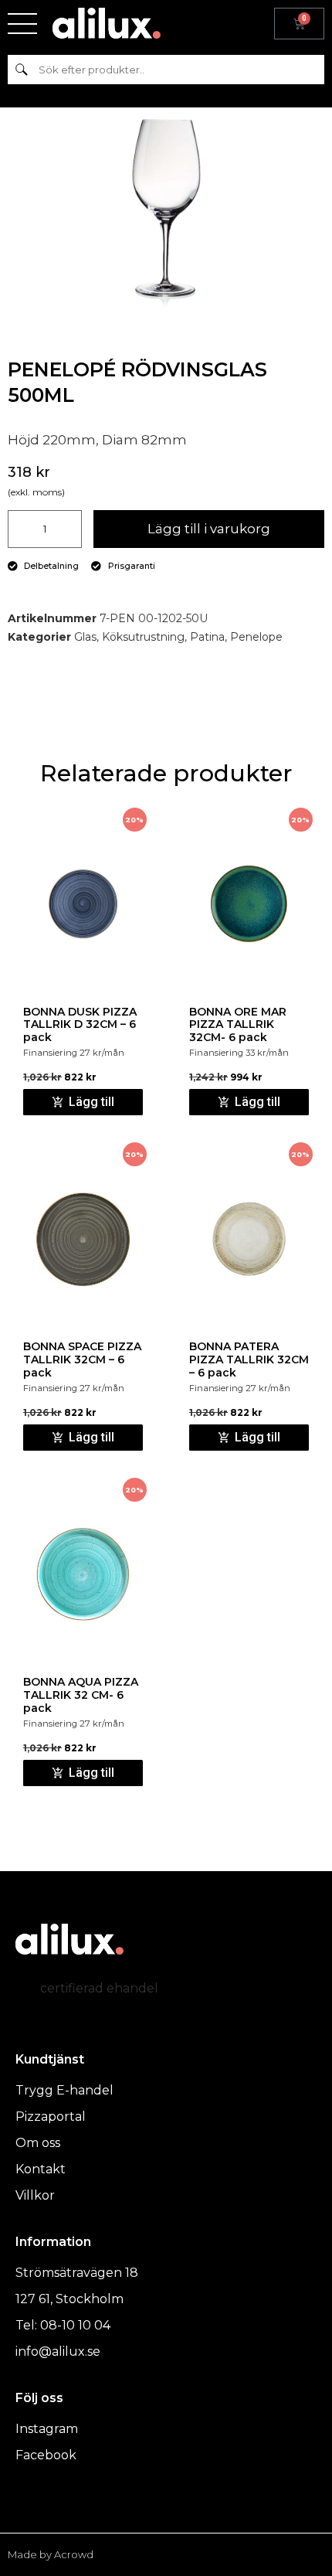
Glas (85, 637)
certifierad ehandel (99, 1988)
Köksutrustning (143, 637)
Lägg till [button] (91, 1102)
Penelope (256, 637)
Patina (207, 637)
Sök (21, 69)
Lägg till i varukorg (209, 529)
